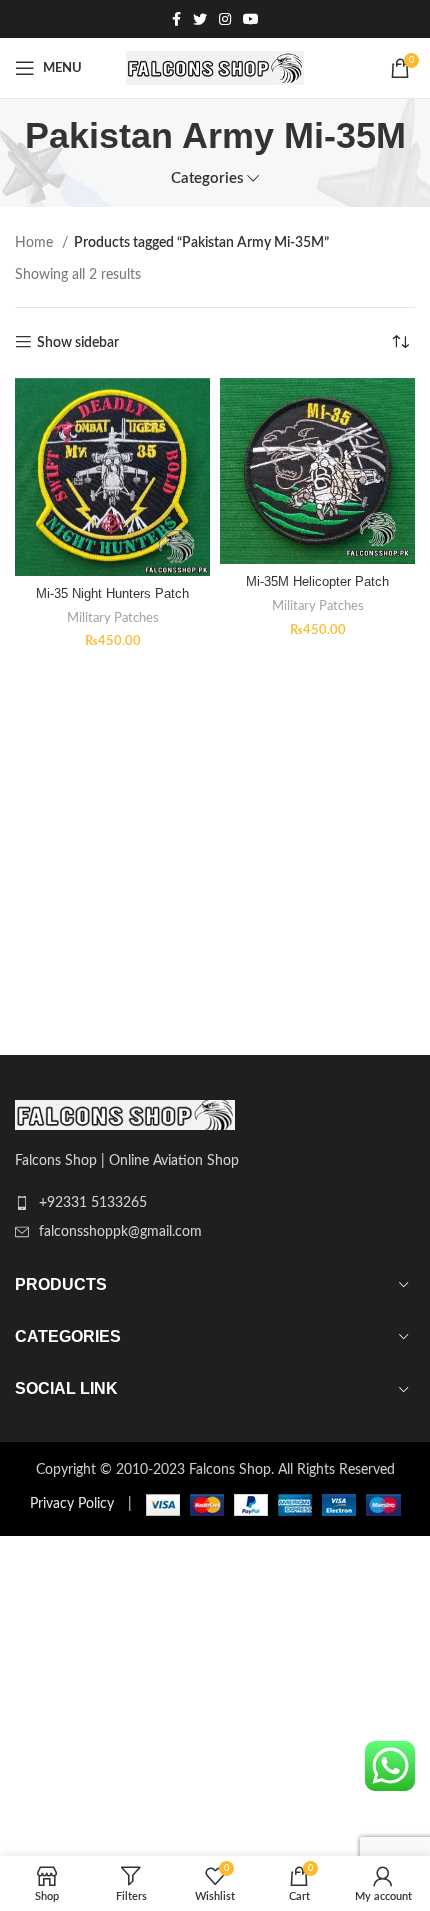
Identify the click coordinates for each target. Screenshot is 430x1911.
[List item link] (215, 1203)
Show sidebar (78, 343)
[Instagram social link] (225, 19)
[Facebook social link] (176, 19)
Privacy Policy (72, 1504)
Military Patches (113, 618)
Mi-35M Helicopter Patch (317, 582)
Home (36, 243)
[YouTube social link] (251, 19)
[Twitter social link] (200, 19)
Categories (207, 178)
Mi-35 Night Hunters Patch (112, 594)
